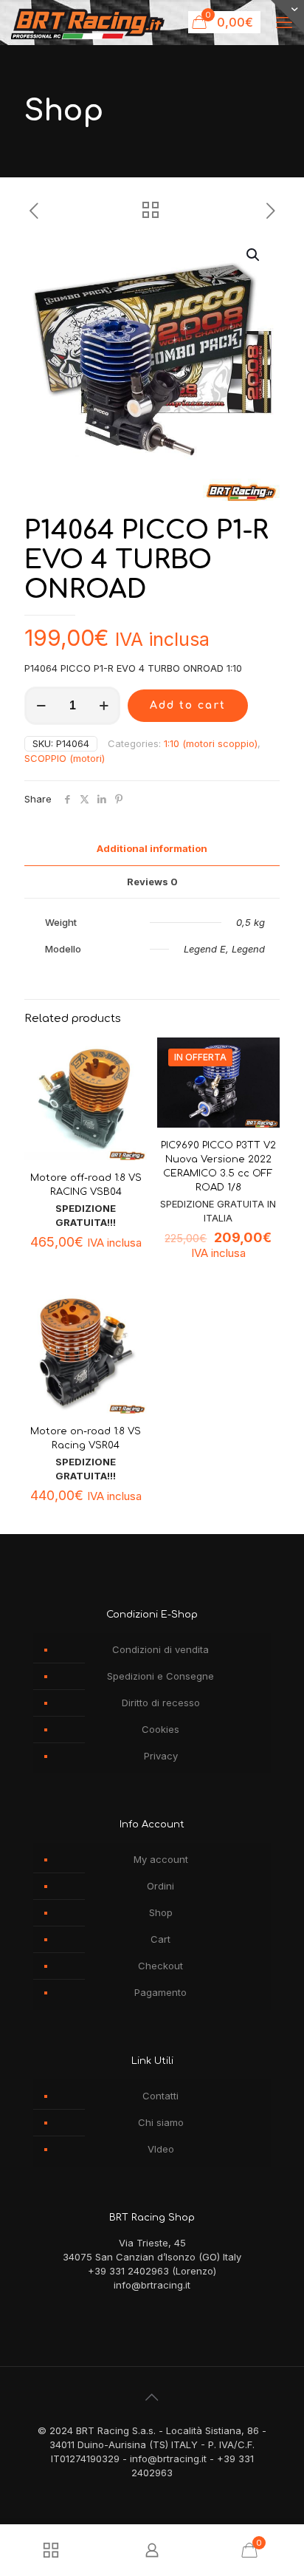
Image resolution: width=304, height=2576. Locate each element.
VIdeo (161, 2149)
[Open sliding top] (287, 17)
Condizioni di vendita (160, 1649)
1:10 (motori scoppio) (211, 743)
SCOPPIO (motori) (65, 758)
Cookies (160, 1729)
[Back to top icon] (152, 2397)
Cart (160, 1939)
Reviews (152, 882)
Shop (161, 1912)
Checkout (160, 1966)
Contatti (160, 2096)
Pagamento (160, 1992)
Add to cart (188, 705)
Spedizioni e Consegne (160, 1676)
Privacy (161, 1756)
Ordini (160, 1886)
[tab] (152, 849)
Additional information (152, 848)
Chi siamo (161, 2122)
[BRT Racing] (88, 22)
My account (161, 1859)
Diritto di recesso (161, 1703)
